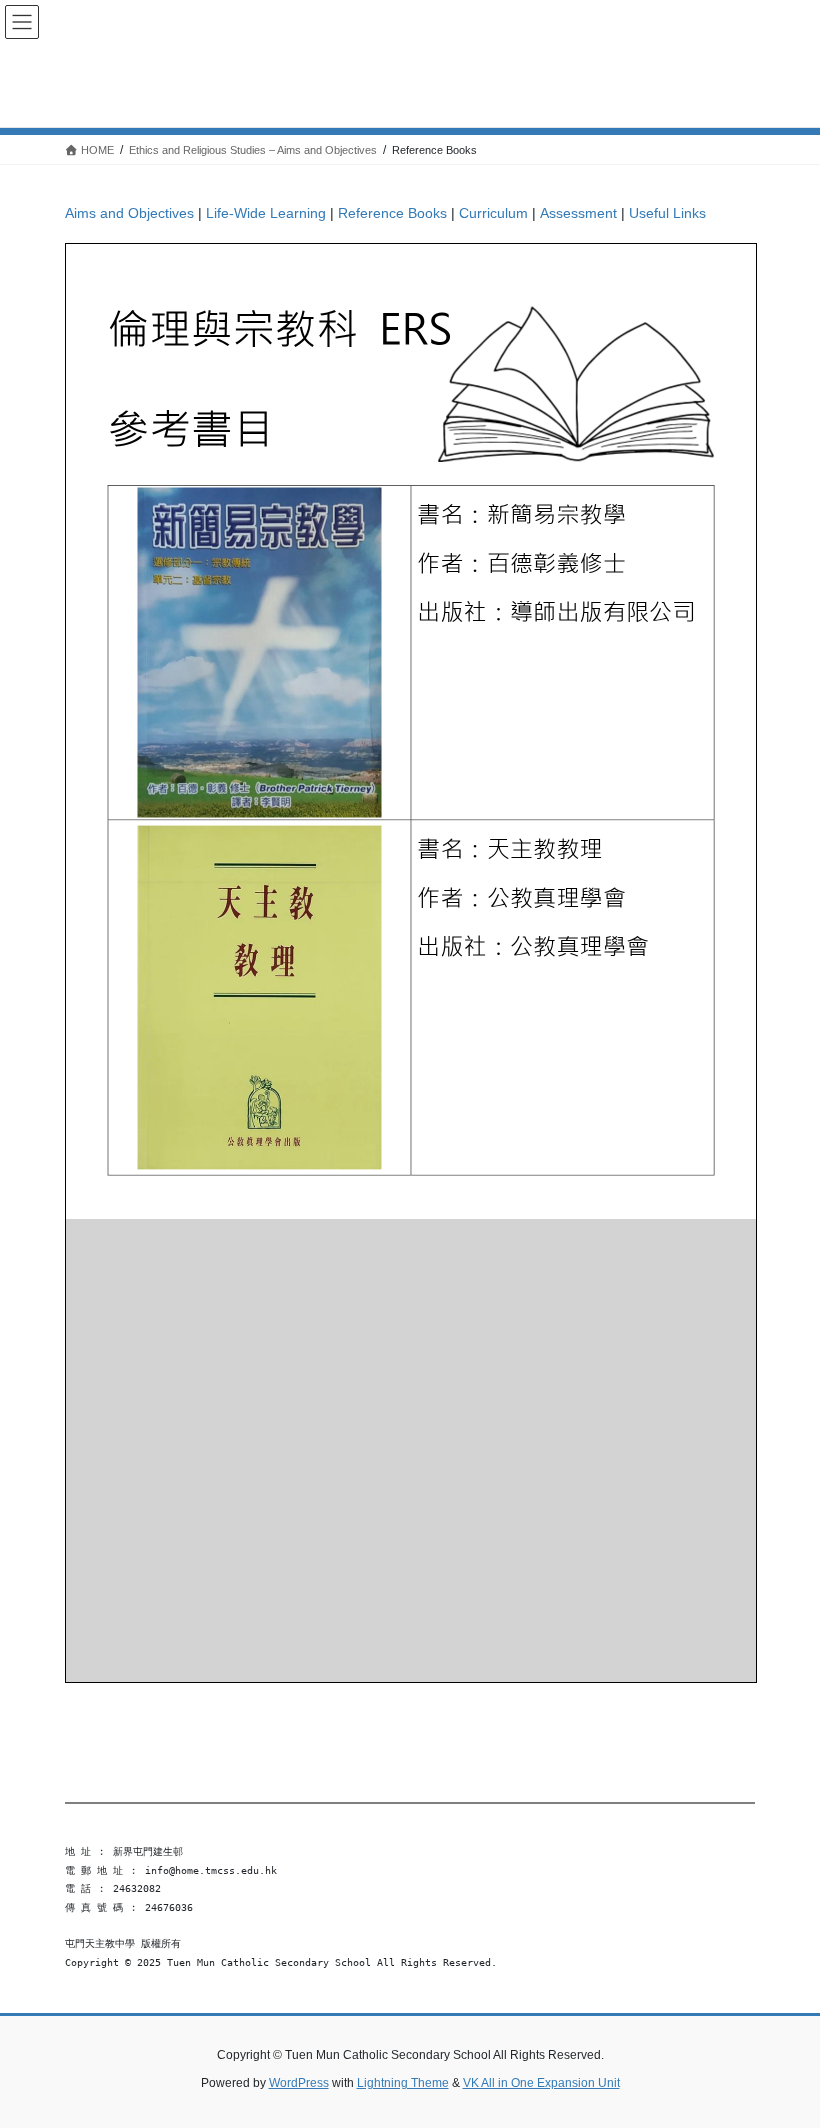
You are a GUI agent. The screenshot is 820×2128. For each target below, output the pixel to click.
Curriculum (493, 213)
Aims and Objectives (129, 213)
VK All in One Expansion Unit (541, 2083)
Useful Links (667, 213)
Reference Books (392, 213)
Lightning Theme (403, 2083)
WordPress (299, 2083)
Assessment (578, 213)
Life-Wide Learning (266, 213)
